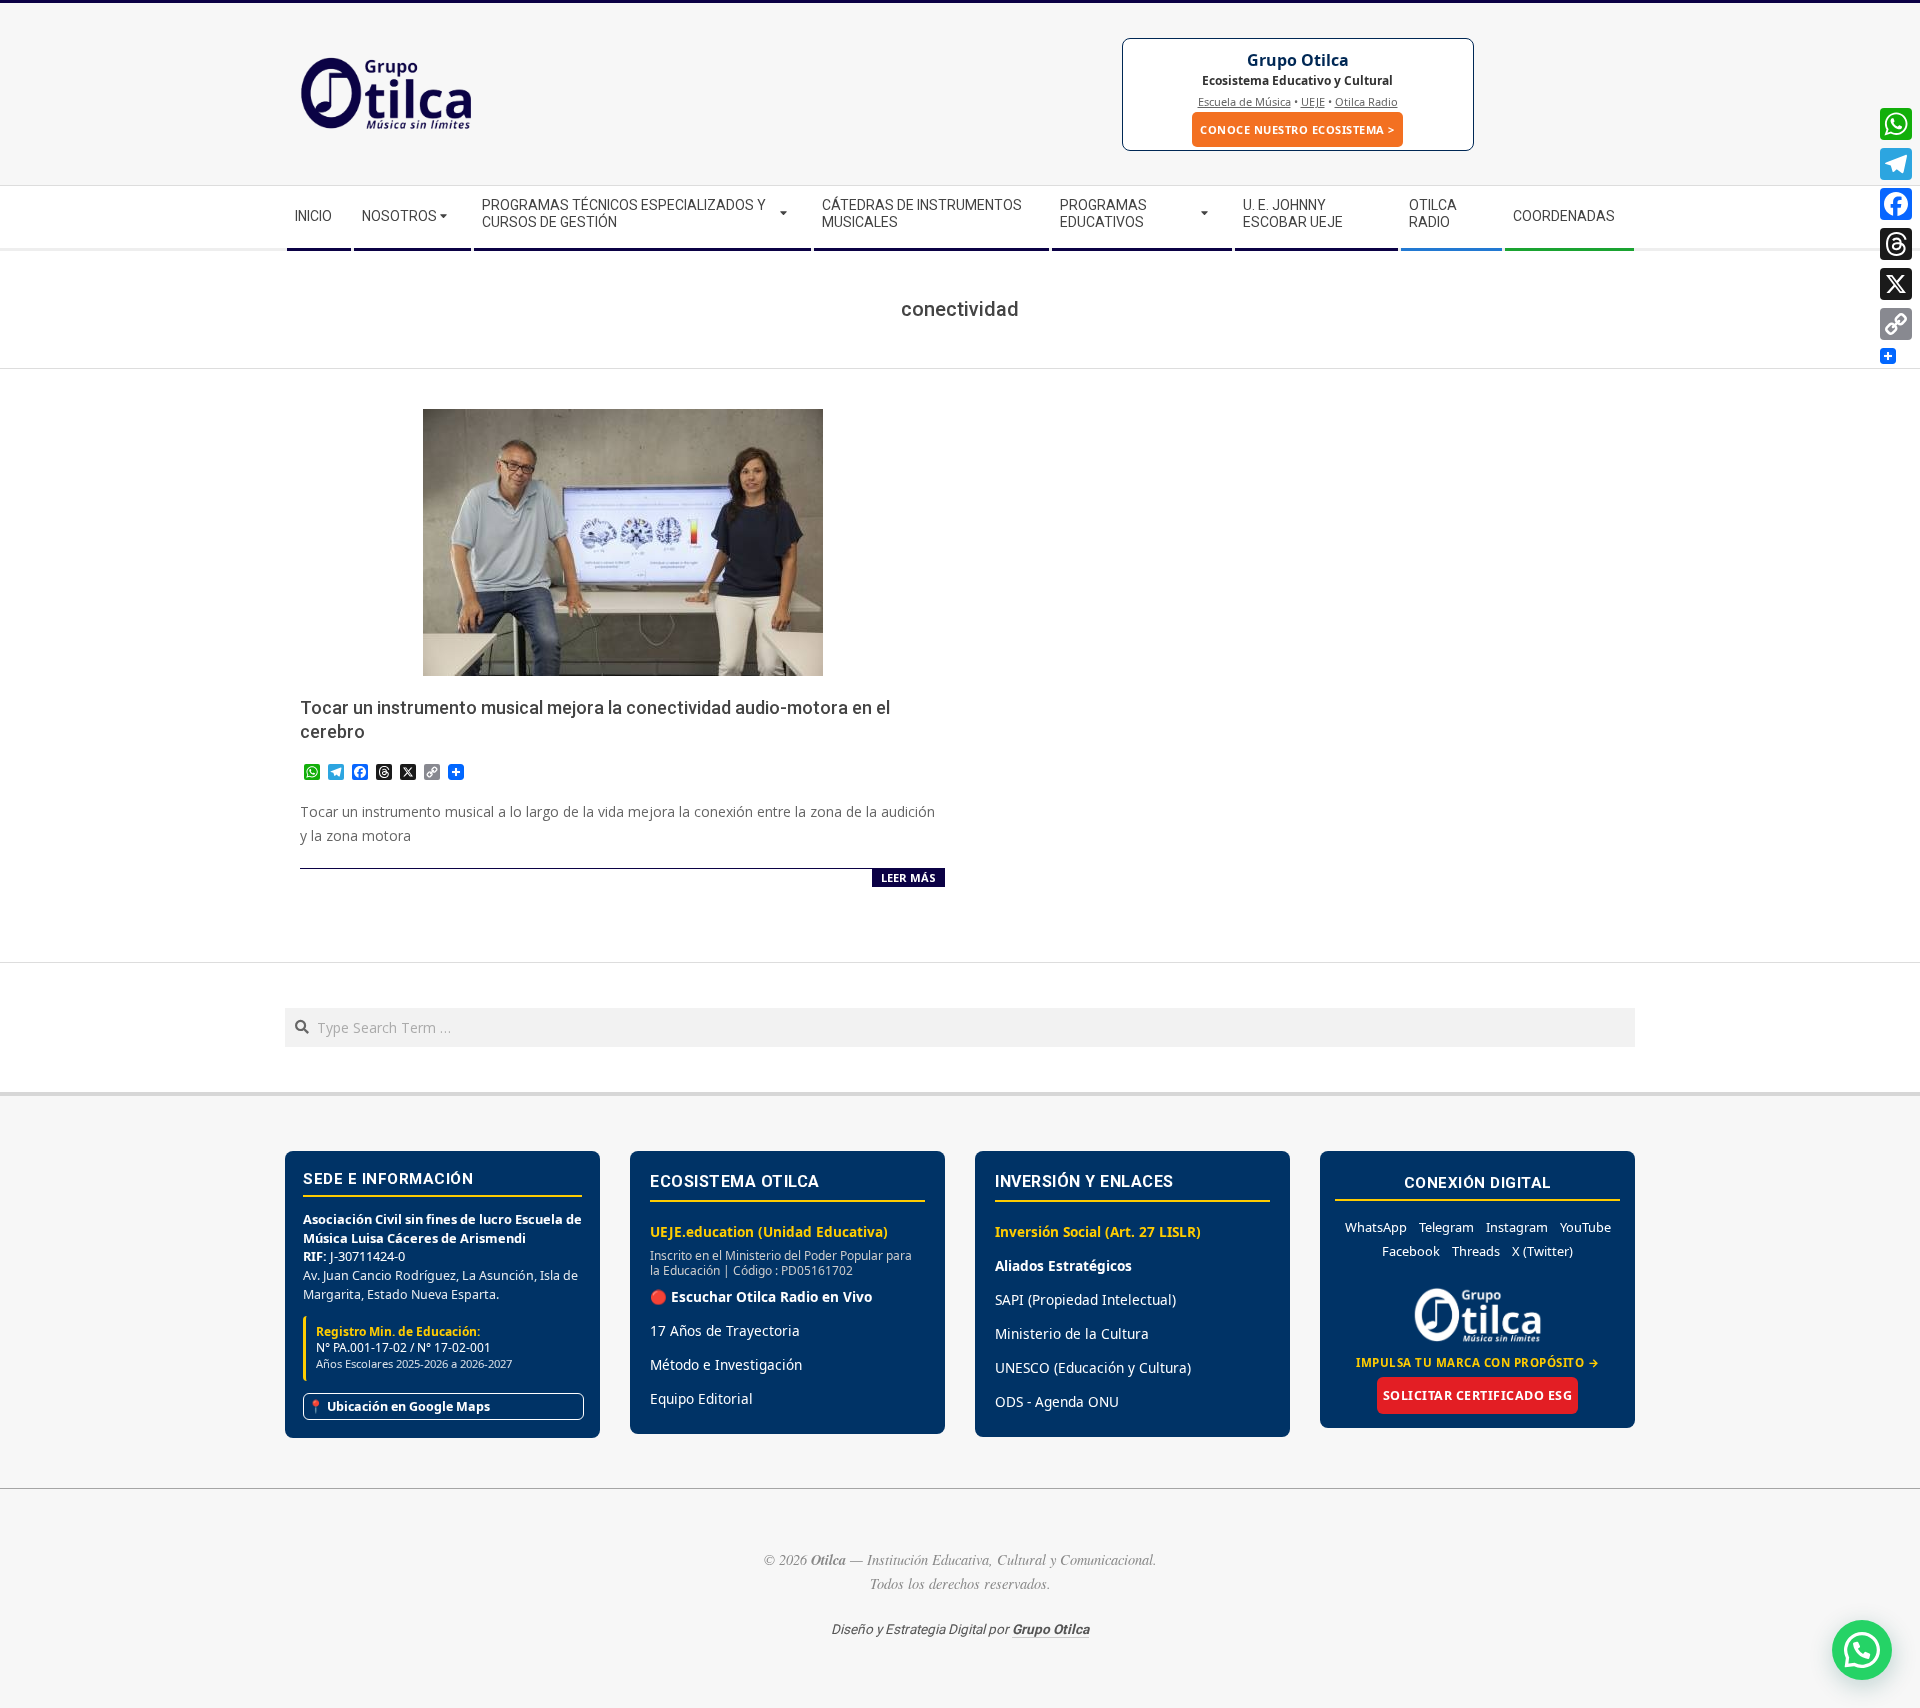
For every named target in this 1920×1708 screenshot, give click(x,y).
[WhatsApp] (1896, 124)
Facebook (1411, 1251)
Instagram (1517, 1227)
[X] (1896, 284)
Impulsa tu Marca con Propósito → (1477, 1362)
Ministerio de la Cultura (1072, 1333)
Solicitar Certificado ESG (1478, 1395)
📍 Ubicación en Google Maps (399, 1406)
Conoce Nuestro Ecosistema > (1297, 129)
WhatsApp (1376, 1227)
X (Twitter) (1542, 1251)
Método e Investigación (726, 1364)
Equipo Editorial (701, 1398)
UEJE (1313, 101)
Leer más (908, 877)
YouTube (1585, 1227)
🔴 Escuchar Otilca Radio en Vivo (761, 1296)
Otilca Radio (1366, 101)
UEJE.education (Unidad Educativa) (769, 1231)
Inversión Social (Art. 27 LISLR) (1098, 1231)
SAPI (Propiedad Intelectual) (1085, 1299)
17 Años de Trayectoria (725, 1330)
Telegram (1446, 1227)
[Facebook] (1896, 204)
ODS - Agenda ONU (1057, 1401)
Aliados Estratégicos (1063, 1265)
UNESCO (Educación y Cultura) (1093, 1367)
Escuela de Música (1244, 101)
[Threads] (1896, 244)
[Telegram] (1896, 164)
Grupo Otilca (1298, 60)
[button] (1862, 1650)
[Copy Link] (1896, 324)
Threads (1476, 1251)
